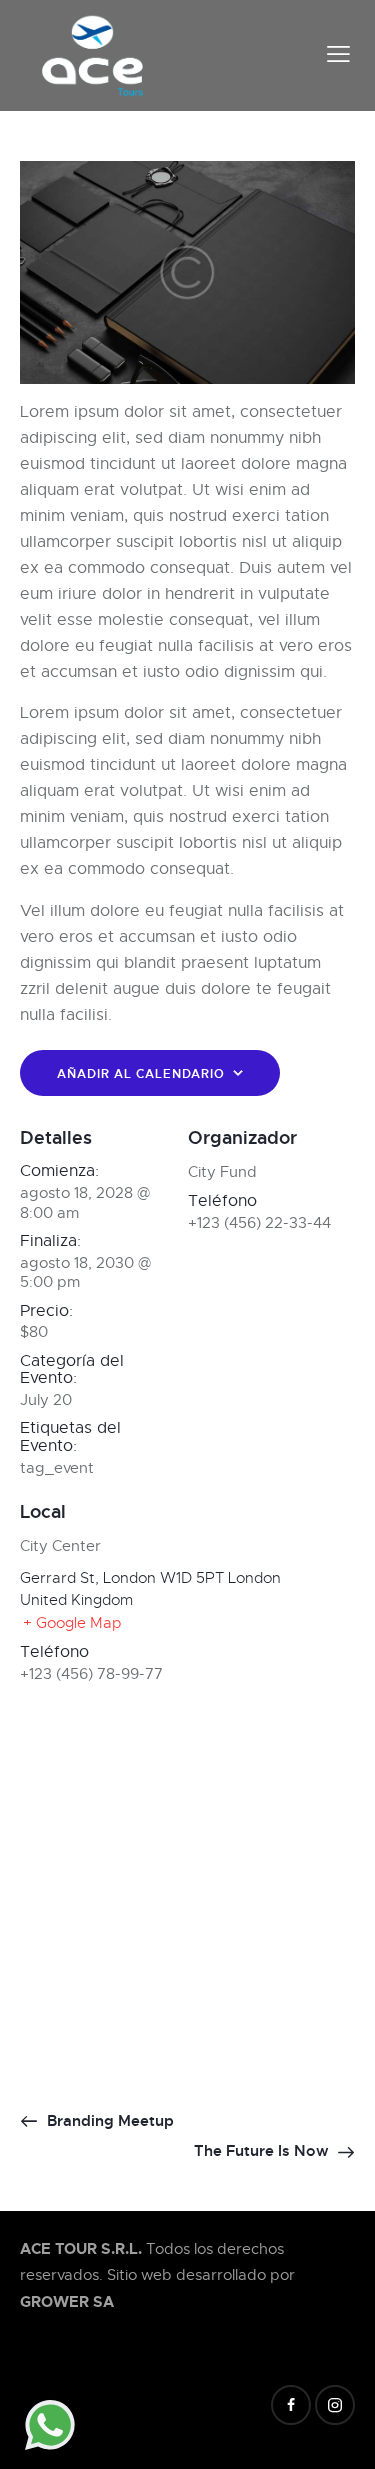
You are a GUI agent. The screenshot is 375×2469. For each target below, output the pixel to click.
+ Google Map (72, 1623)
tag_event (57, 1468)
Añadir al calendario (141, 1074)
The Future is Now (263, 2151)
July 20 (46, 1400)
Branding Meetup (108, 2121)
